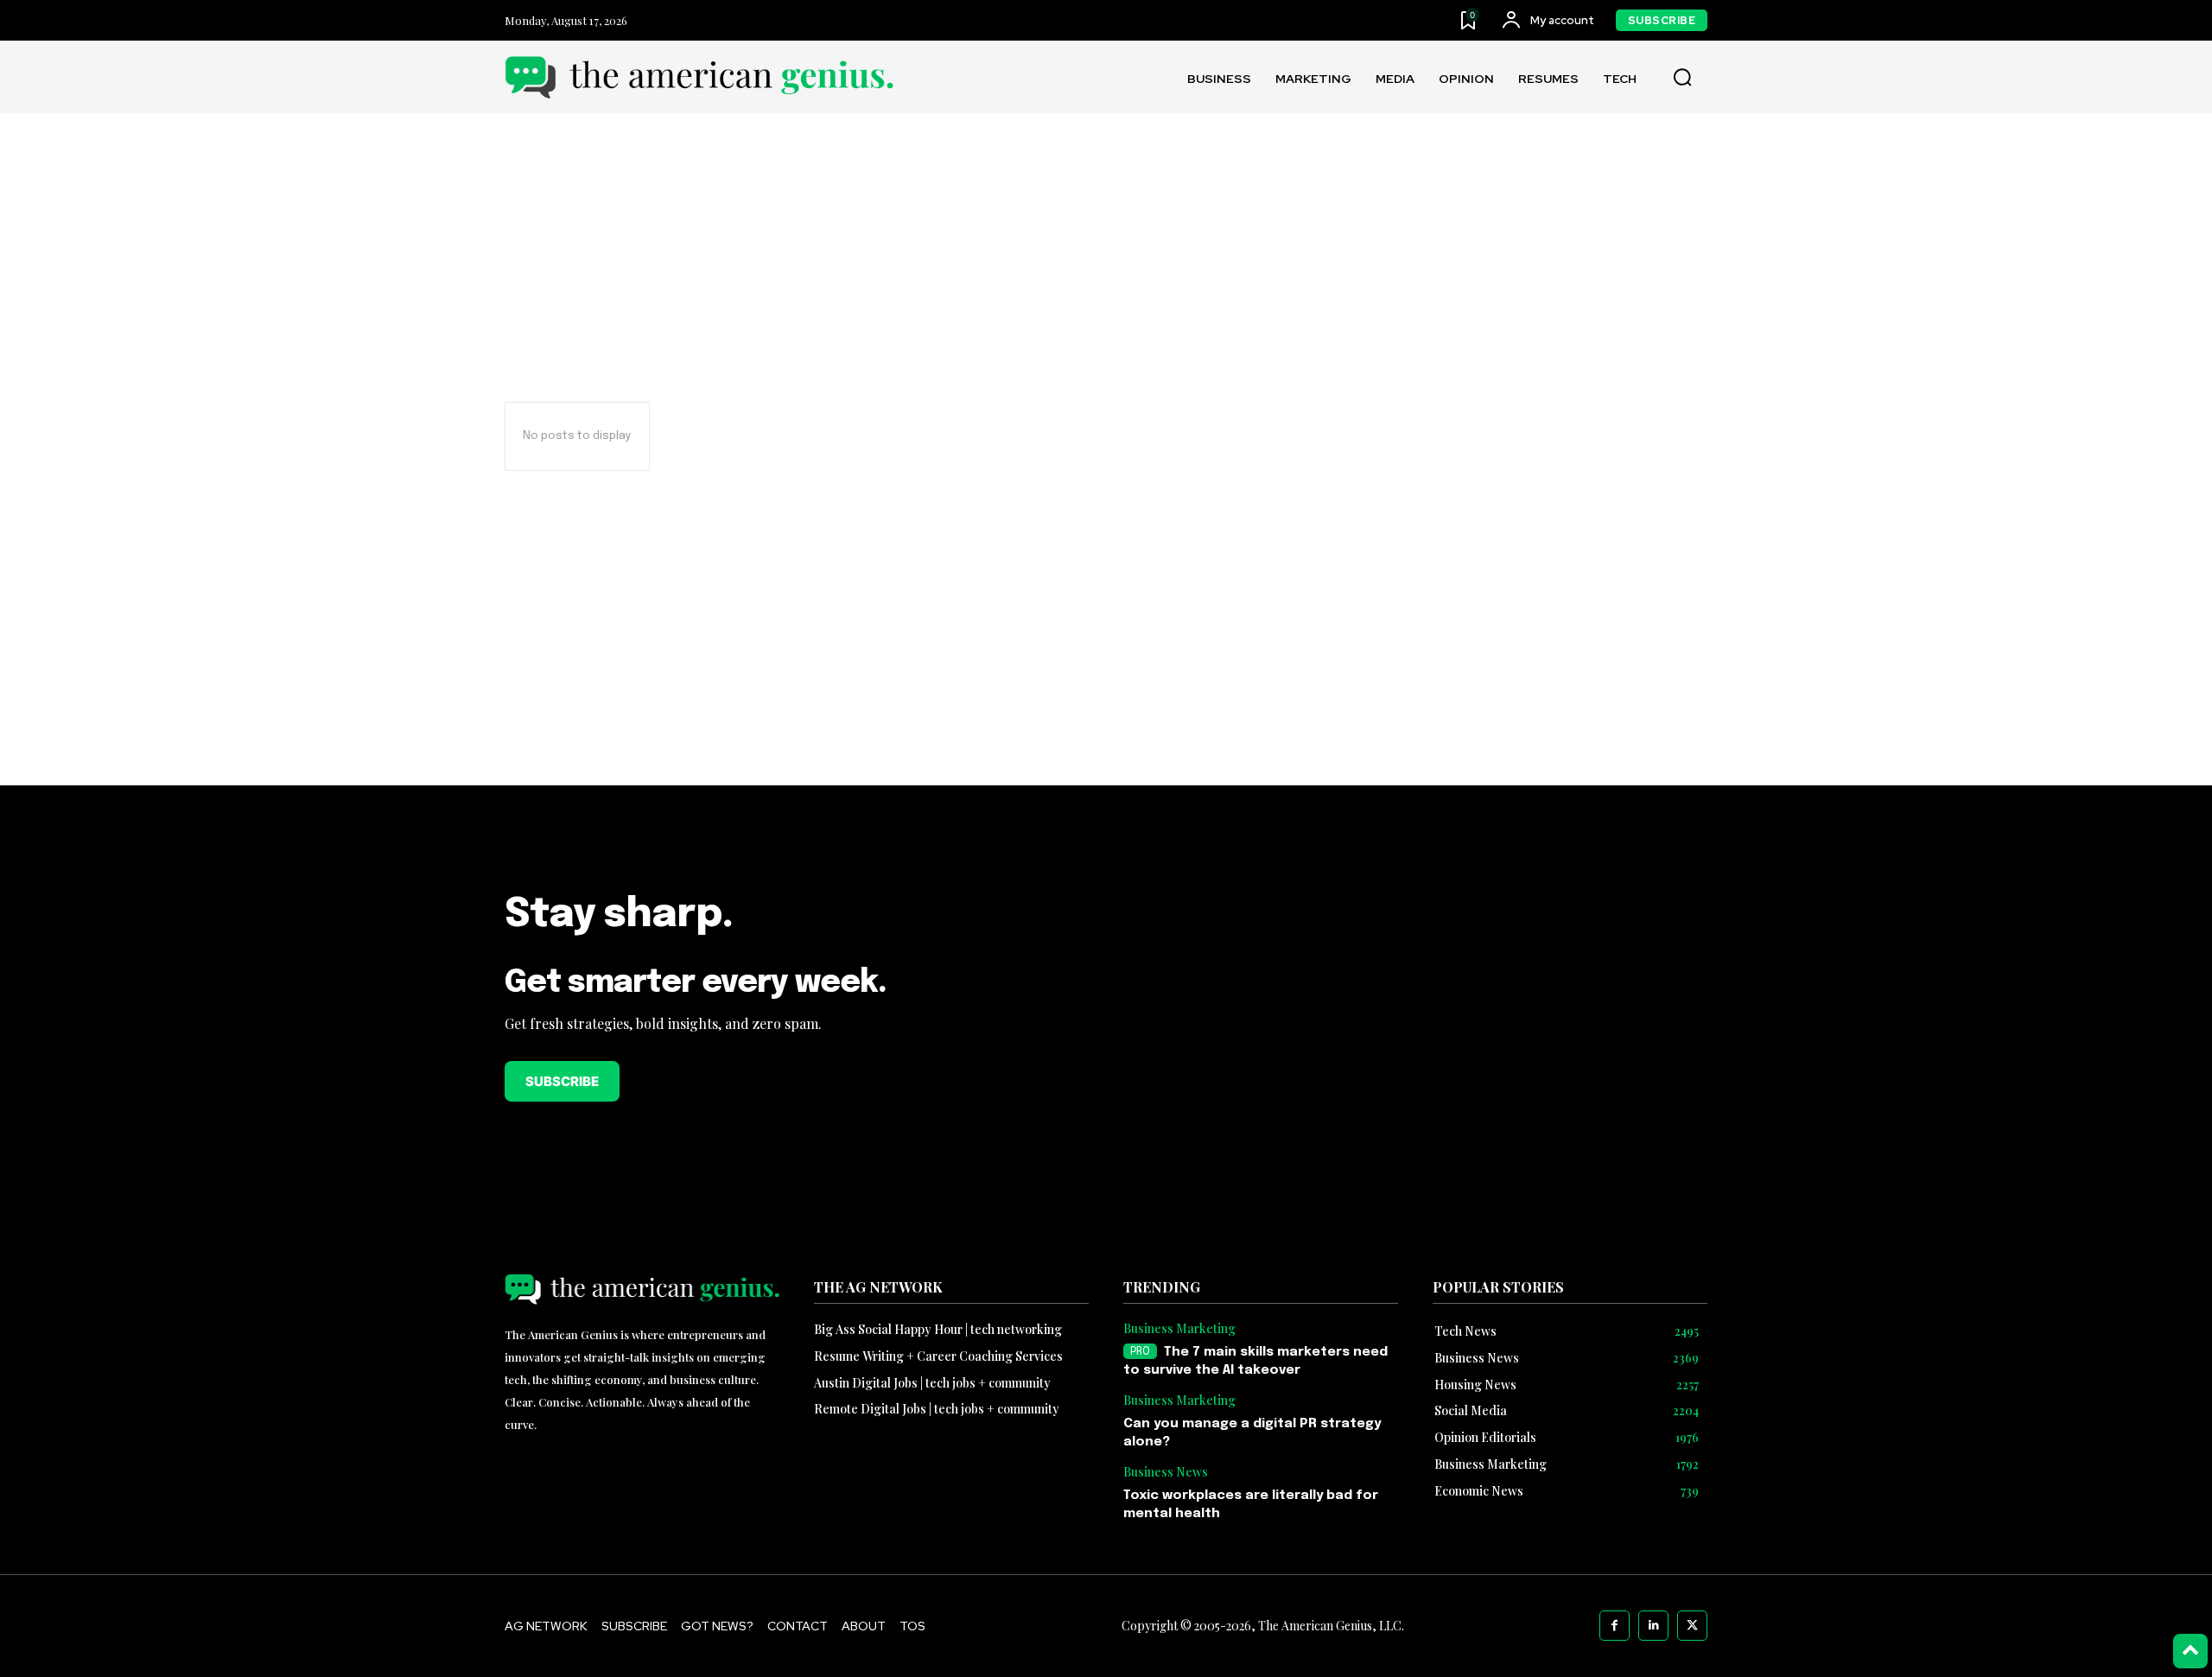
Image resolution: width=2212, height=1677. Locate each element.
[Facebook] (1615, 1626)
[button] (1682, 78)
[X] (1692, 1626)
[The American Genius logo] (699, 77)
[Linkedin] (1653, 1626)
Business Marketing (1179, 1329)
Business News (1166, 1473)
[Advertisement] (1106, 663)
